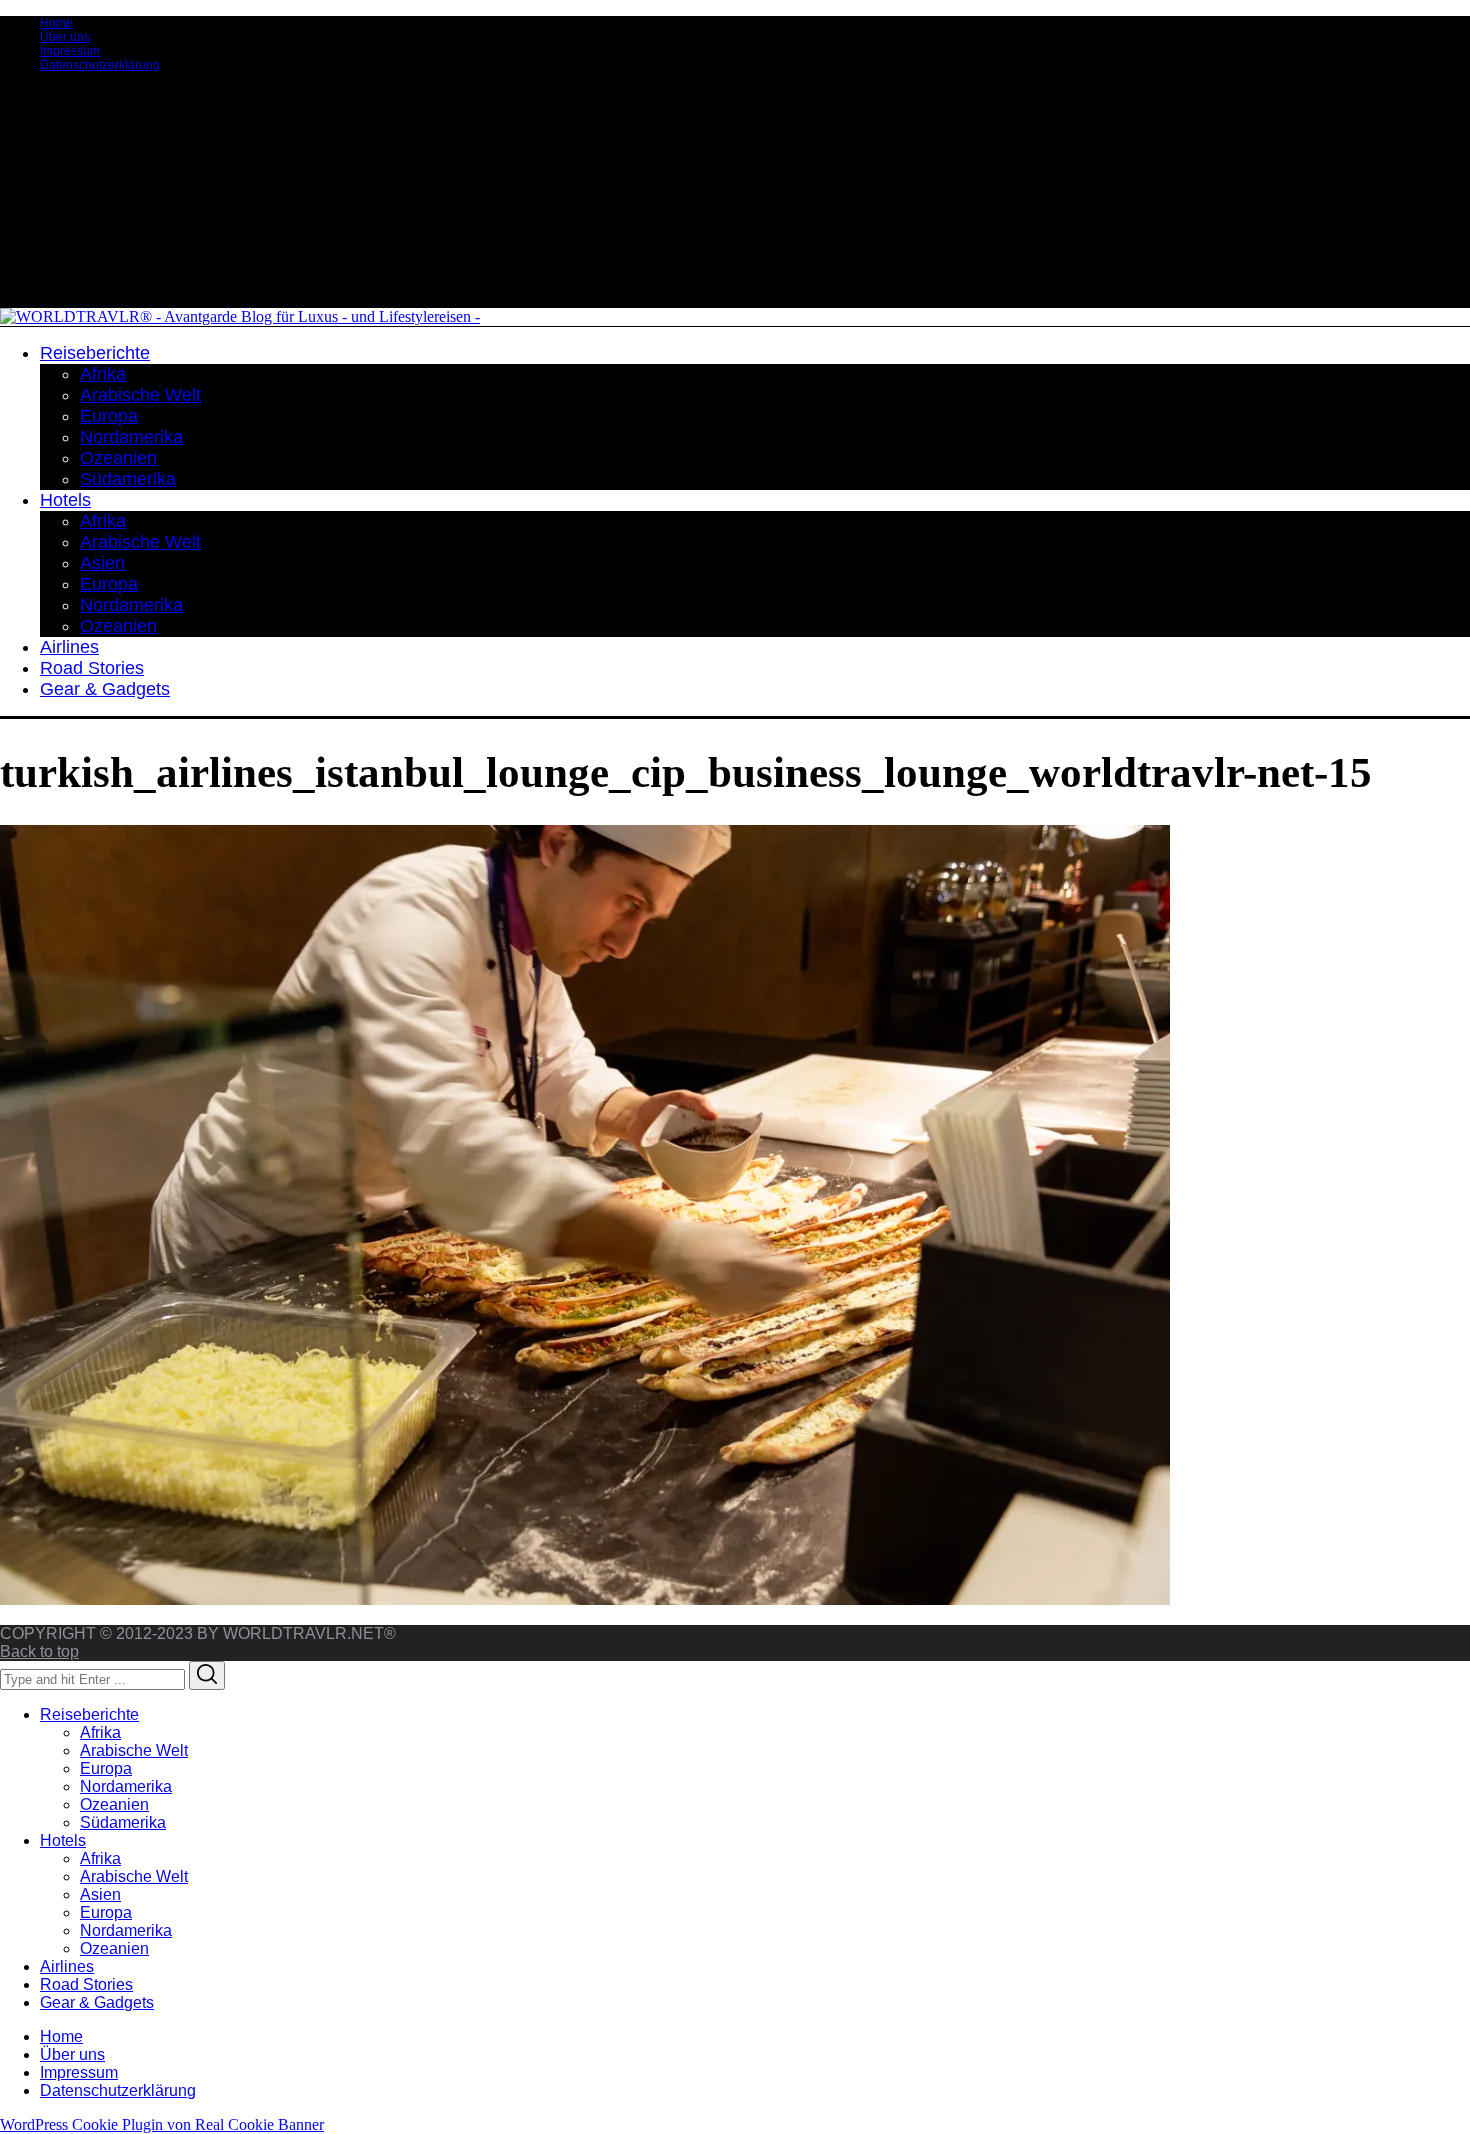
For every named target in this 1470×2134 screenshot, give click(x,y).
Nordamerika (126, 1786)
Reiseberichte (89, 1714)
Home (56, 23)
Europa (106, 1768)
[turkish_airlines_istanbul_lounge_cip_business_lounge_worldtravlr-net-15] (585, 1599)
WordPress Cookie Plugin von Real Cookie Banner (162, 2124)
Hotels (63, 1840)
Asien (100, 1894)
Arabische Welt (134, 1750)
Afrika (100, 1732)
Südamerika (123, 1822)
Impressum (70, 51)
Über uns (65, 37)
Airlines (67, 1966)
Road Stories (86, 1984)
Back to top (39, 1651)
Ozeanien (114, 1804)
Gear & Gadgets (97, 2002)
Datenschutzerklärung (100, 65)
